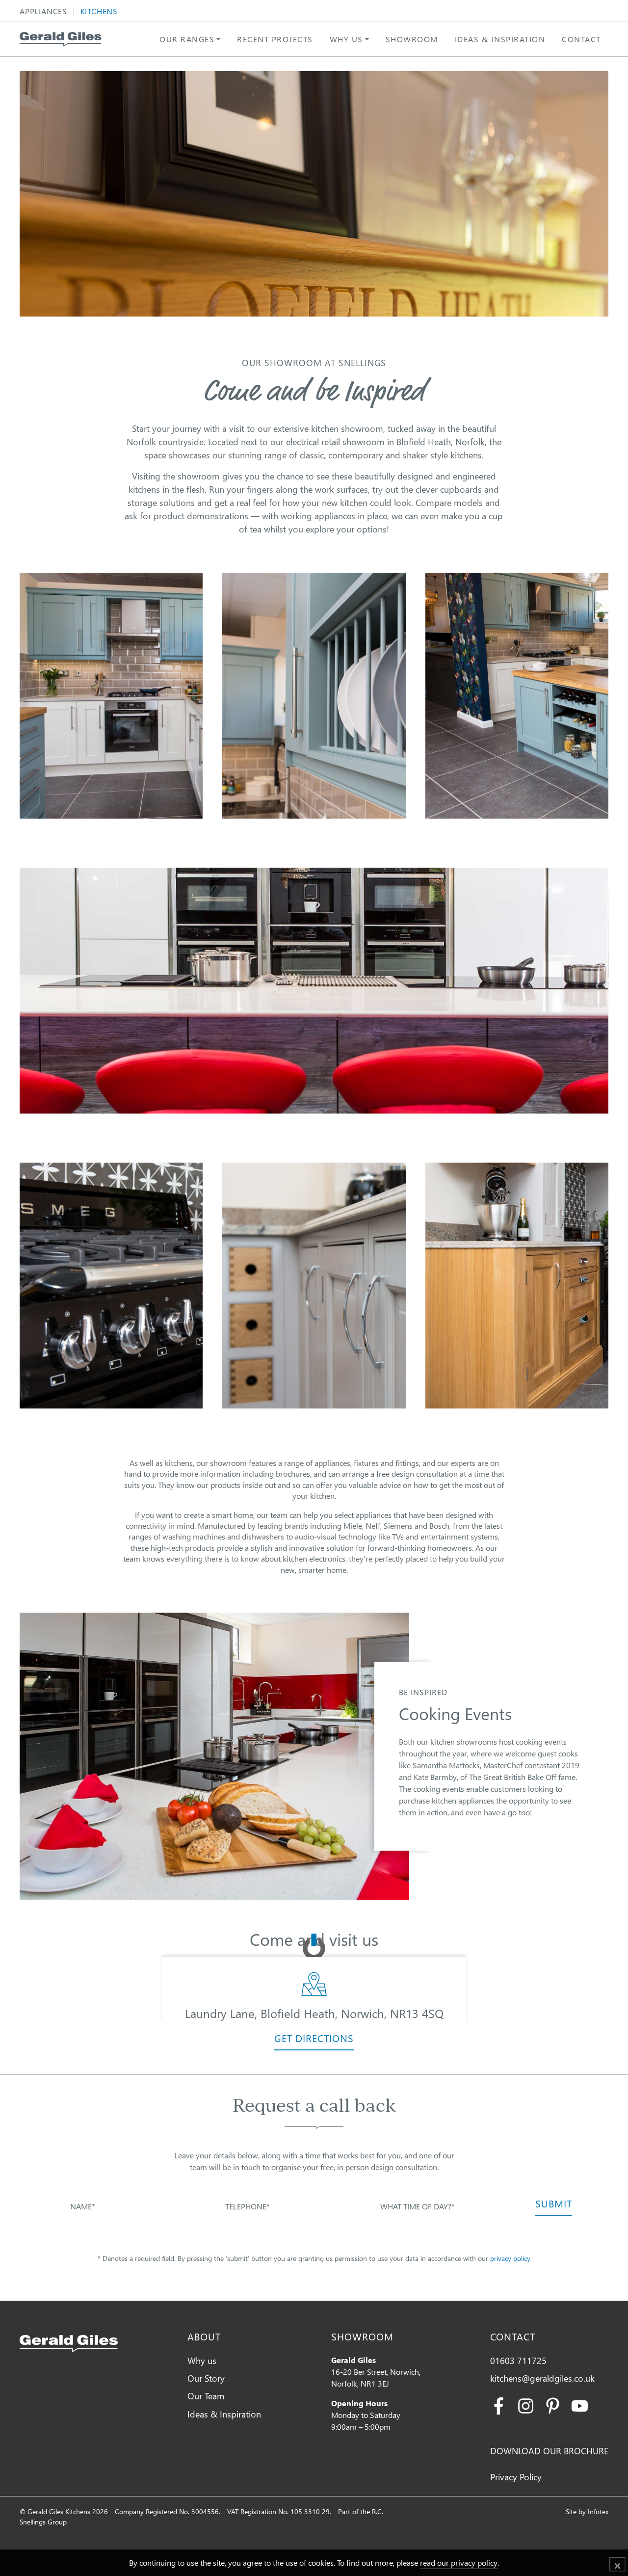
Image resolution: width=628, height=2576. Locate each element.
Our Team (206, 2396)
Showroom (412, 39)
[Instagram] (526, 2404)
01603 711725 (518, 2360)
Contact (581, 39)
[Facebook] (499, 2404)
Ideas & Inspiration (500, 39)
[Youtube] (580, 2404)
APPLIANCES (43, 12)
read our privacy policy (459, 2563)
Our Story (206, 2378)
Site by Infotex (587, 2511)
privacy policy (510, 2258)
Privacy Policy (516, 2477)
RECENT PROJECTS (275, 39)
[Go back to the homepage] (61, 39)
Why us (346, 39)
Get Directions (314, 2038)
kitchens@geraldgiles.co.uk (542, 2378)
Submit (554, 2203)
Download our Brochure (549, 2451)
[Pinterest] (553, 2404)
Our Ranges (187, 39)
